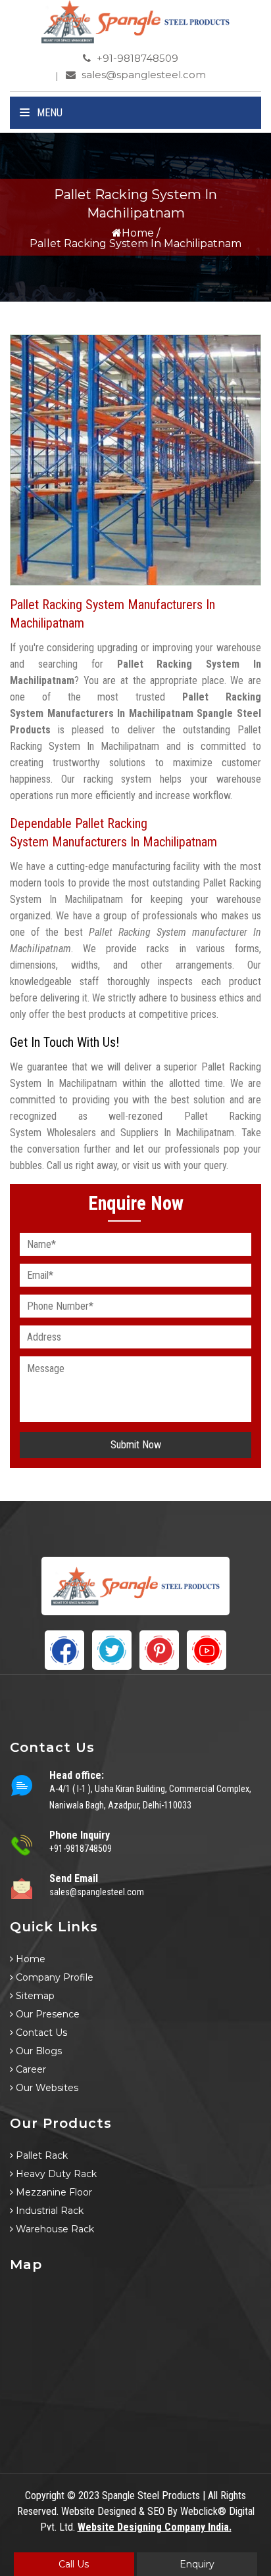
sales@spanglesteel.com (142, 75)
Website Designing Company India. (155, 2527)
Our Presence (46, 2014)
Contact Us (40, 2033)
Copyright (45, 2495)
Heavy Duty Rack (55, 2174)
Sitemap (34, 1996)
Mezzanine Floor (53, 2192)
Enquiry (197, 2564)
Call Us (74, 2564)
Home (138, 233)
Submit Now (136, 1445)
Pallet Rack (40, 2155)
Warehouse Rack (54, 2229)
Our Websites (46, 2088)
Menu (48, 113)
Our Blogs (37, 2051)
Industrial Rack (48, 2211)
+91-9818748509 (136, 58)
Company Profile (53, 1977)
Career (30, 2069)
